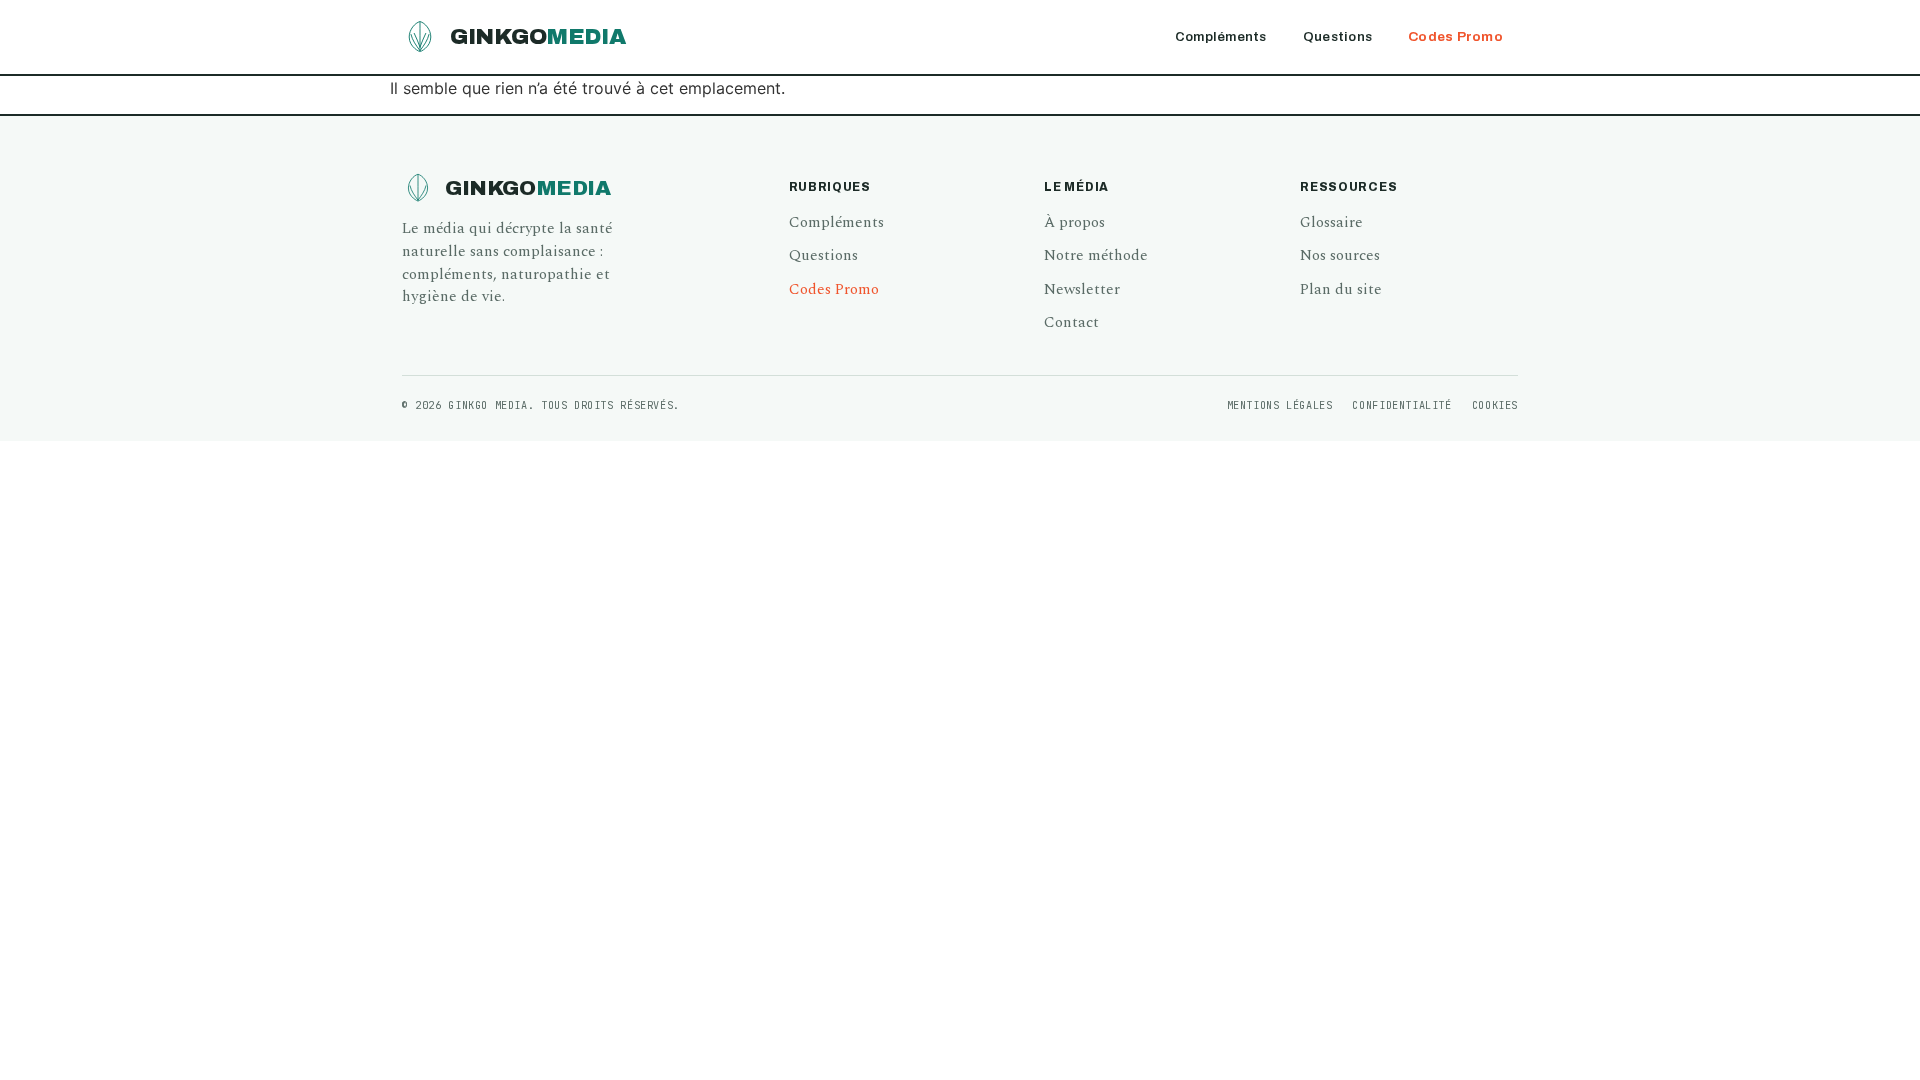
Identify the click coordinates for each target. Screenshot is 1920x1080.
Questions (1337, 36)
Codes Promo (1455, 36)
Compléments (1221, 36)
